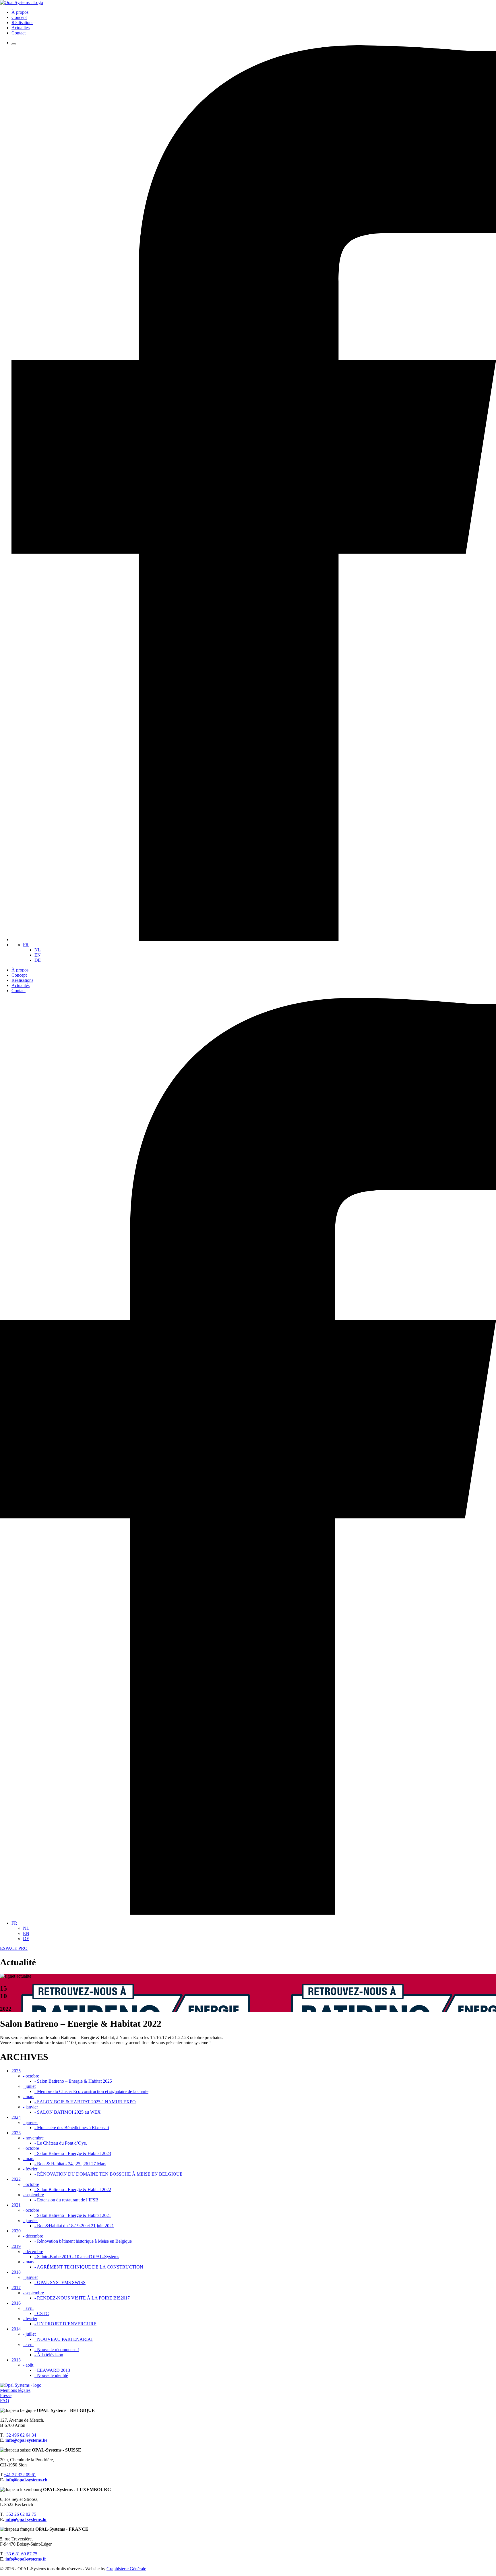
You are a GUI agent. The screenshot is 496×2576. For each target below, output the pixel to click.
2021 (16, 2205)
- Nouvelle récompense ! (57, 2350)
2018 (16, 2272)
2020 (16, 2231)
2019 (16, 2246)
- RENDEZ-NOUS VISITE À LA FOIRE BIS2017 (82, 2298)
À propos (20, 12)
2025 (16, 2071)
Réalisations (22, 23)
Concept (19, 17)
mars (29, 2097)
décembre (33, 2236)
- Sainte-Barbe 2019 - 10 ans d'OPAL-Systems (77, 2257)
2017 (16, 2288)
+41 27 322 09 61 (20, 2475)
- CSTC (42, 2313)
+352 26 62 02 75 (20, 2514)
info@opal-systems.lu (26, 2519)
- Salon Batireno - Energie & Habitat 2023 (73, 2153)
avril (28, 2308)
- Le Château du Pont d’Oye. (61, 2143)
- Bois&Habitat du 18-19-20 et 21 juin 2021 (74, 2226)
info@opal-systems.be (26, 2440)
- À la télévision (49, 2355)
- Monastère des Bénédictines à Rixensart (72, 2128)
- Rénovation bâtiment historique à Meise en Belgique (83, 2241)
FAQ (5, 2401)
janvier (30, 2107)
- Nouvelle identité (51, 2375)
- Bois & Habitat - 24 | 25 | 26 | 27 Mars (70, 2164)
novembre (33, 2138)
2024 (16, 2117)
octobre (31, 2076)
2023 (16, 2133)
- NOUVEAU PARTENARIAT (64, 2339)
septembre (33, 2195)
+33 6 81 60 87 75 (21, 2554)
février (30, 2169)
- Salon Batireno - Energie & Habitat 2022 (73, 2189)
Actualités (21, 28)
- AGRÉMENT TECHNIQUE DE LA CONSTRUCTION (89, 2267)
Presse (6, 2395)
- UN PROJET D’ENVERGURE (65, 2324)
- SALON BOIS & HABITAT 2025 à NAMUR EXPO (85, 2102)
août (28, 2365)
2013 (16, 2360)
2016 (16, 2303)
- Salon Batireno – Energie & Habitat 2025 (73, 2081)
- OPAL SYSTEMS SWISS (60, 2282)
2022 (16, 2179)
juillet (29, 2086)
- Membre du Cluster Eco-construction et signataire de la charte (91, 2091)
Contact (19, 33)
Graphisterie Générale (126, 2569)
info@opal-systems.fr (26, 2559)
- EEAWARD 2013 (52, 2370)
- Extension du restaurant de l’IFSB (66, 2200)
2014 (16, 2329)
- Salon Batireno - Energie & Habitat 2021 (73, 2215)
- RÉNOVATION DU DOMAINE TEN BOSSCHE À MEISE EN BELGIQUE (108, 2174)
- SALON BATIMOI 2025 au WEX (68, 2112)
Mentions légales (15, 2390)
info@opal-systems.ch (26, 2480)
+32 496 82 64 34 (20, 2435)
